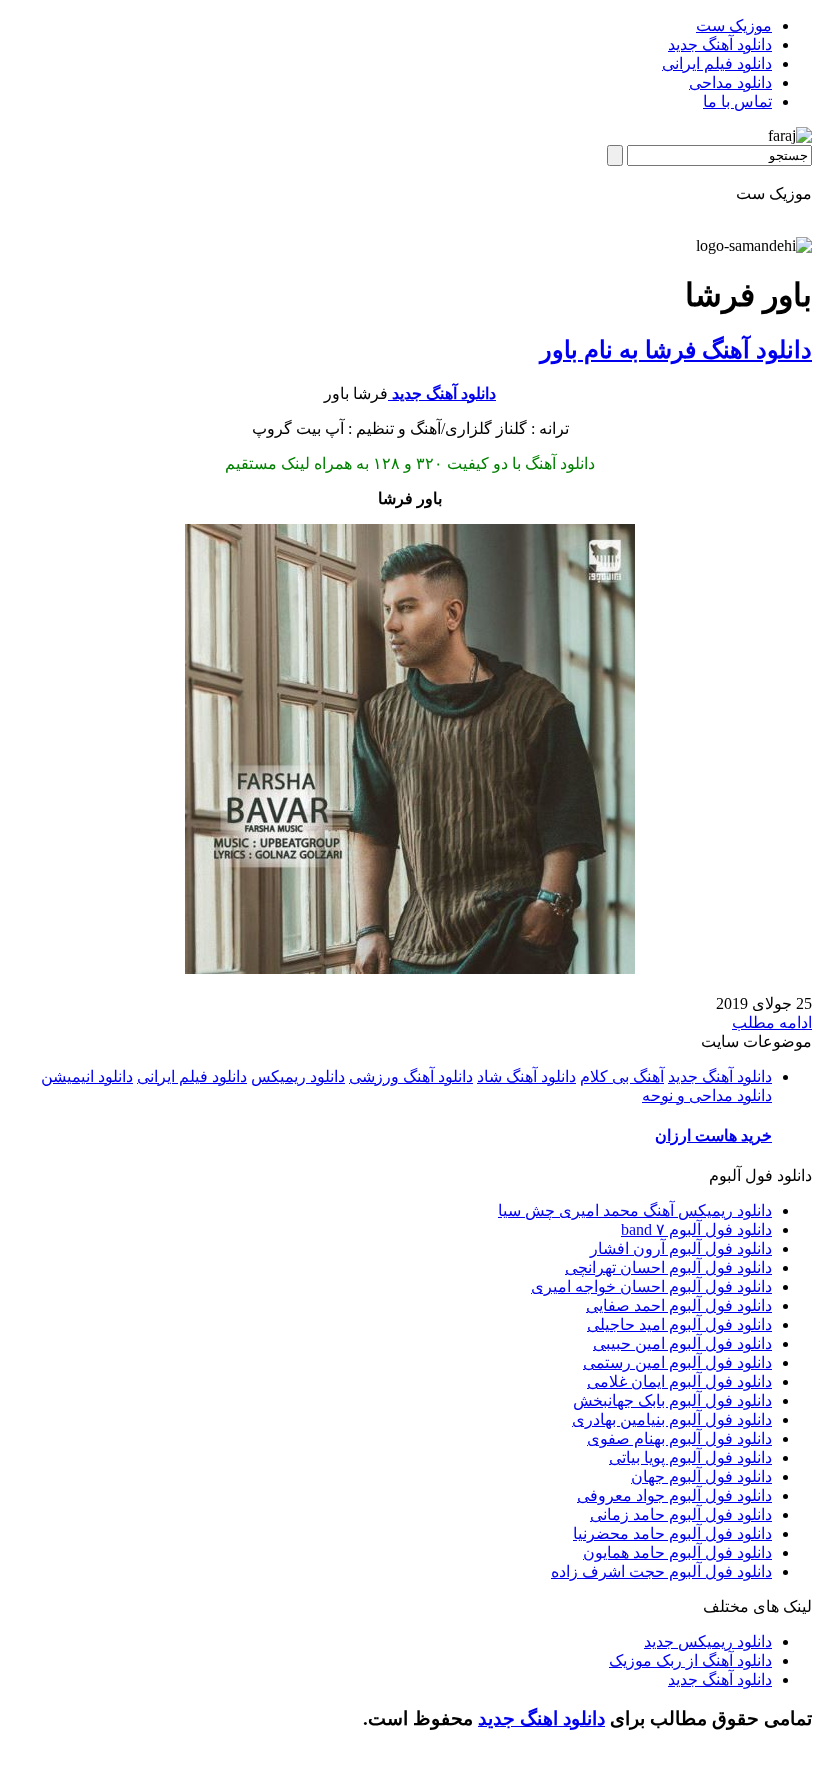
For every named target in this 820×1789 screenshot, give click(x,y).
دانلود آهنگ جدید (720, 44)
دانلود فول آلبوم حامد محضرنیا (672, 1533)
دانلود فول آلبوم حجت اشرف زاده (661, 1571)
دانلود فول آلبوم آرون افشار (681, 1248)
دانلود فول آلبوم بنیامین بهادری (672, 1419)
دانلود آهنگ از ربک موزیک (690, 1660)
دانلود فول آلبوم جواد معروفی (674, 1495)
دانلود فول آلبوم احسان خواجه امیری (651, 1286)
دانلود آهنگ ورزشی (411, 1076)
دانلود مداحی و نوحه (707, 1095)
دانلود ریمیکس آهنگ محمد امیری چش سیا (635, 1210)
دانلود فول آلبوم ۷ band (696, 1229)
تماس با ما (737, 101)
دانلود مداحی (730, 82)
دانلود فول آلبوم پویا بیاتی (690, 1457)
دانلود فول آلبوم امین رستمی (677, 1362)
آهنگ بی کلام (622, 1076)
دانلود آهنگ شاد (526, 1076)
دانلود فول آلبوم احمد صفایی (679, 1305)
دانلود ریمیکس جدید (708, 1641)
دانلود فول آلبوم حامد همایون (677, 1552)
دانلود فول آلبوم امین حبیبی (682, 1343)
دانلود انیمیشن (87, 1076)
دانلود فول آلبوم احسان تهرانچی (668, 1267)
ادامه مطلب (772, 1022)
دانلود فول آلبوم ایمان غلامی (679, 1381)
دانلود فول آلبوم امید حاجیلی (679, 1324)
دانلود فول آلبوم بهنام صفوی (679, 1438)
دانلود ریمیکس (298, 1076)
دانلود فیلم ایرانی (717, 63)
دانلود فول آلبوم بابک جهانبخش (672, 1400)
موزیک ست (734, 25)
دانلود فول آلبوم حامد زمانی (681, 1514)
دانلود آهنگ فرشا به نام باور (676, 350)
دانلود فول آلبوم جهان (701, 1476)
